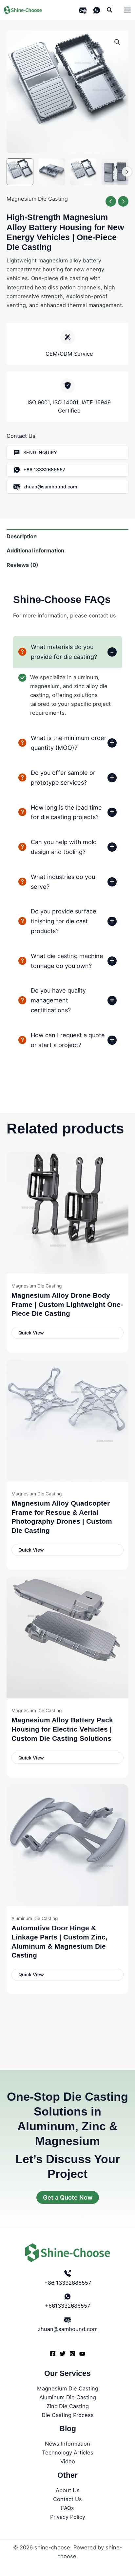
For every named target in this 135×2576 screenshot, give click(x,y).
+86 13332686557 (68, 2283)
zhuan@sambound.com (68, 2329)
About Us (68, 2490)
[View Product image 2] (52, 172)
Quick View (31, 1333)
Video (68, 2461)
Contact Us (67, 2499)
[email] (83, 10)
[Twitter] (63, 2354)
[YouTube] (82, 2354)
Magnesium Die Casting (37, 199)
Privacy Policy (68, 2517)
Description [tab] (22, 536)
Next (127, 172)
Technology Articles (68, 2453)
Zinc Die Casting (68, 2406)
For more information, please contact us (65, 616)
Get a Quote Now (68, 2197)
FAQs (67, 2508)
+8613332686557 (67, 2306)
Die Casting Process (68, 2415)
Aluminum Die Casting (68, 2397)
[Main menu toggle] (127, 10)
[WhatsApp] (97, 10)
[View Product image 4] (115, 172)
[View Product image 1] (20, 172)
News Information (67, 2444)
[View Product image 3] (84, 172)
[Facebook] (53, 2354)
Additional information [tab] (35, 550)
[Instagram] (72, 2354)
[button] (110, 10)
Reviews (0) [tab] (22, 565)
